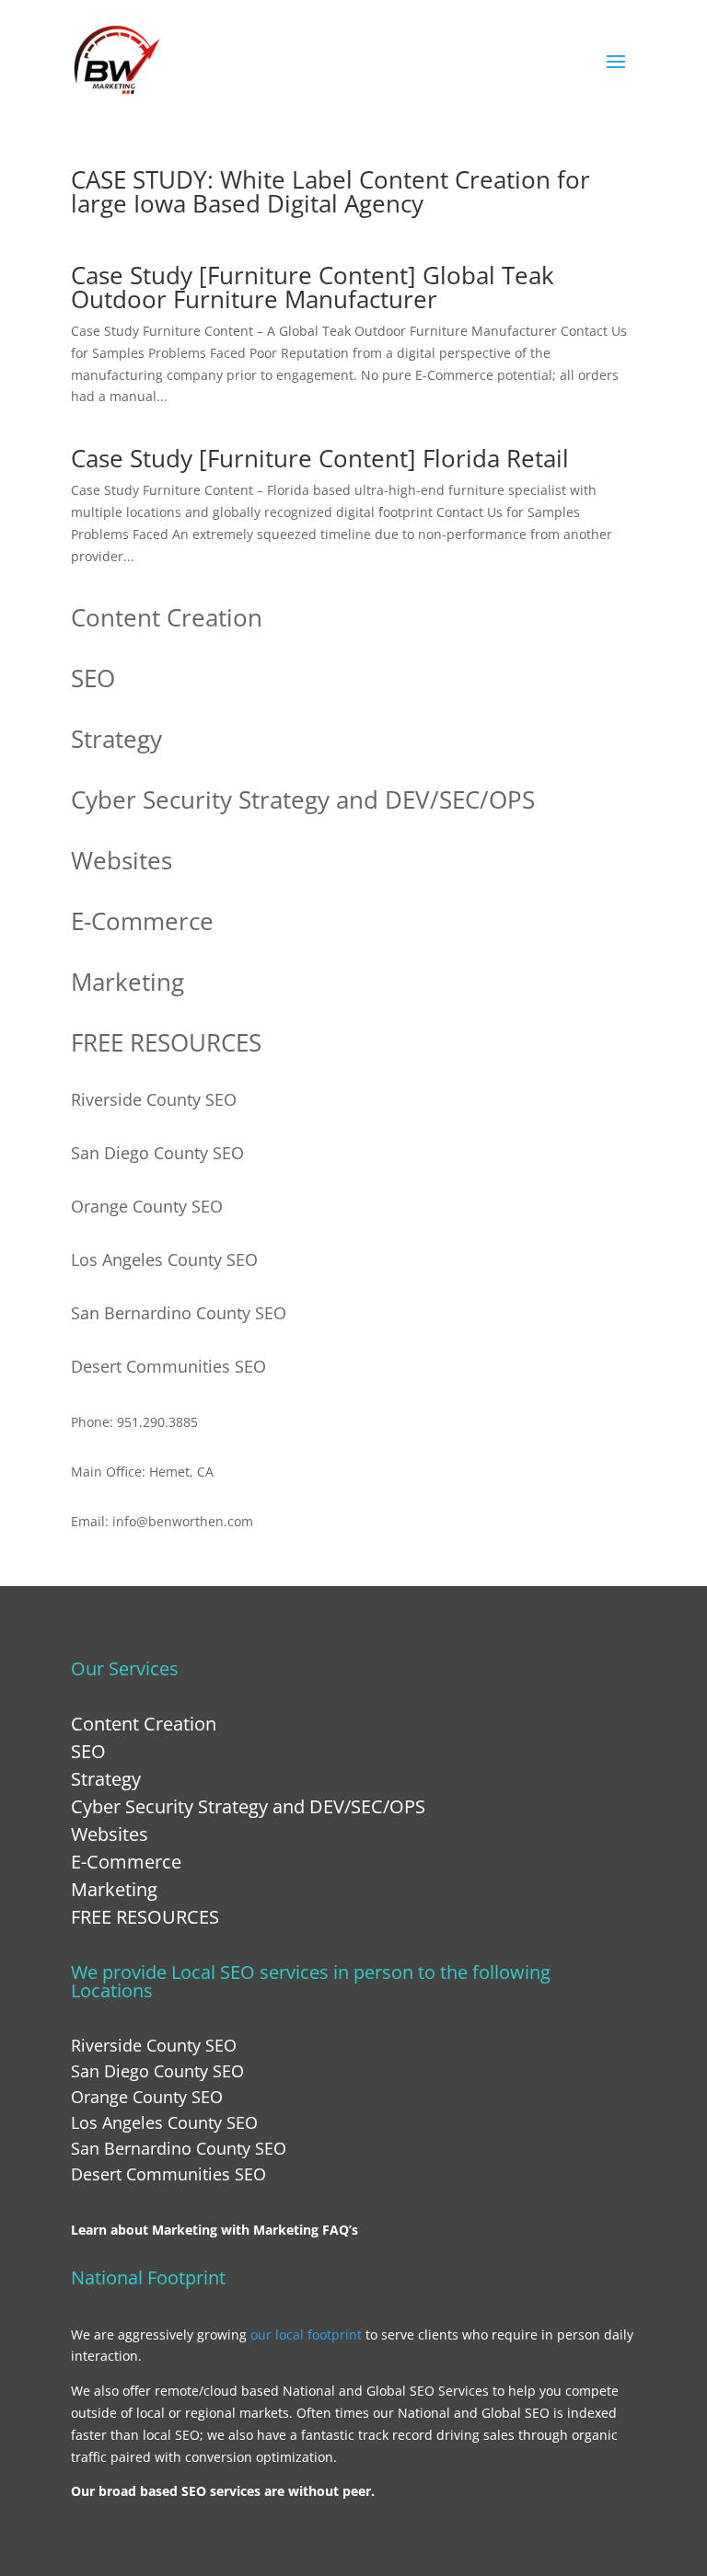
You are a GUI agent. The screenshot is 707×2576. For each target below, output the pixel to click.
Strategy (116, 739)
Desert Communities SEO (168, 1366)
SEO (93, 678)
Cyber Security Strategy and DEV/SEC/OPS (303, 799)
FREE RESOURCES (166, 1042)
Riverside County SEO (154, 1099)
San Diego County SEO (157, 1153)
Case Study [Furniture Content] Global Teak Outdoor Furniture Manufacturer (313, 287)
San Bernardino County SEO (179, 1313)
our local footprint (306, 2334)
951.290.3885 (157, 1422)
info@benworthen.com (183, 1521)
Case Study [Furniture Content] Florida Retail (320, 458)
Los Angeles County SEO (164, 1259)
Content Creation (167, 617)
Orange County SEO (147, 1206)
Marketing (127, 982)
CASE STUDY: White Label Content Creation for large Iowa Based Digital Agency (330, 191)
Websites (122, 860)
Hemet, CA (181, 1472)
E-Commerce (142, 921)
